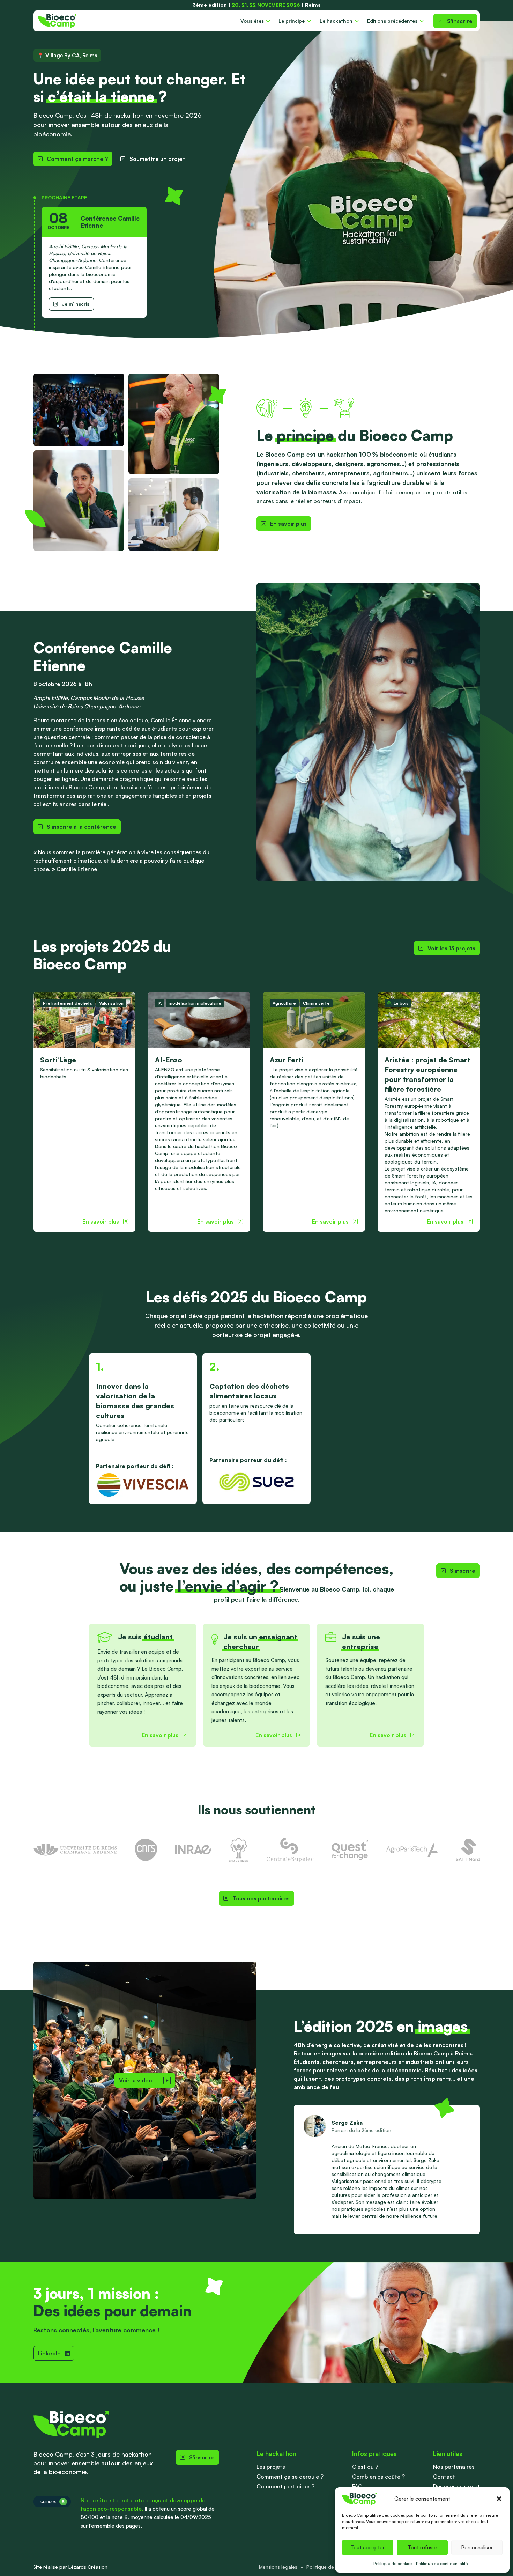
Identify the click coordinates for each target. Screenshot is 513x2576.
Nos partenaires (454, 2467)
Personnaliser (477, 2548)
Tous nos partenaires (261, 1898)
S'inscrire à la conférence (81, 827)
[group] (84, 1112)
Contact (444, 2477)
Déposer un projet (456, 2486)
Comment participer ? (285, 2486)
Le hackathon (336, 21)
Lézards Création (88, 2567)
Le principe (292, 21)
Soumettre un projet (157, 159)
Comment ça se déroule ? (290, 2477)
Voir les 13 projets (451, 948)
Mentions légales (278, 2567)
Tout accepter (367, 2548)
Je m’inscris (76, 304)
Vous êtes (252, 21)
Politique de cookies (393, 2564)
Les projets (271, 2467)
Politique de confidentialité (442, 2564)
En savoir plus (288, 524)
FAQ (357, 2486)
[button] (499, 2499)
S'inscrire (460, 21)
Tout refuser (422, 2548)
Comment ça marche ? (77, 159)
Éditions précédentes (392, 21)
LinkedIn (49, 2353)
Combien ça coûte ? (378, 2477)
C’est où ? (365, 2467)
